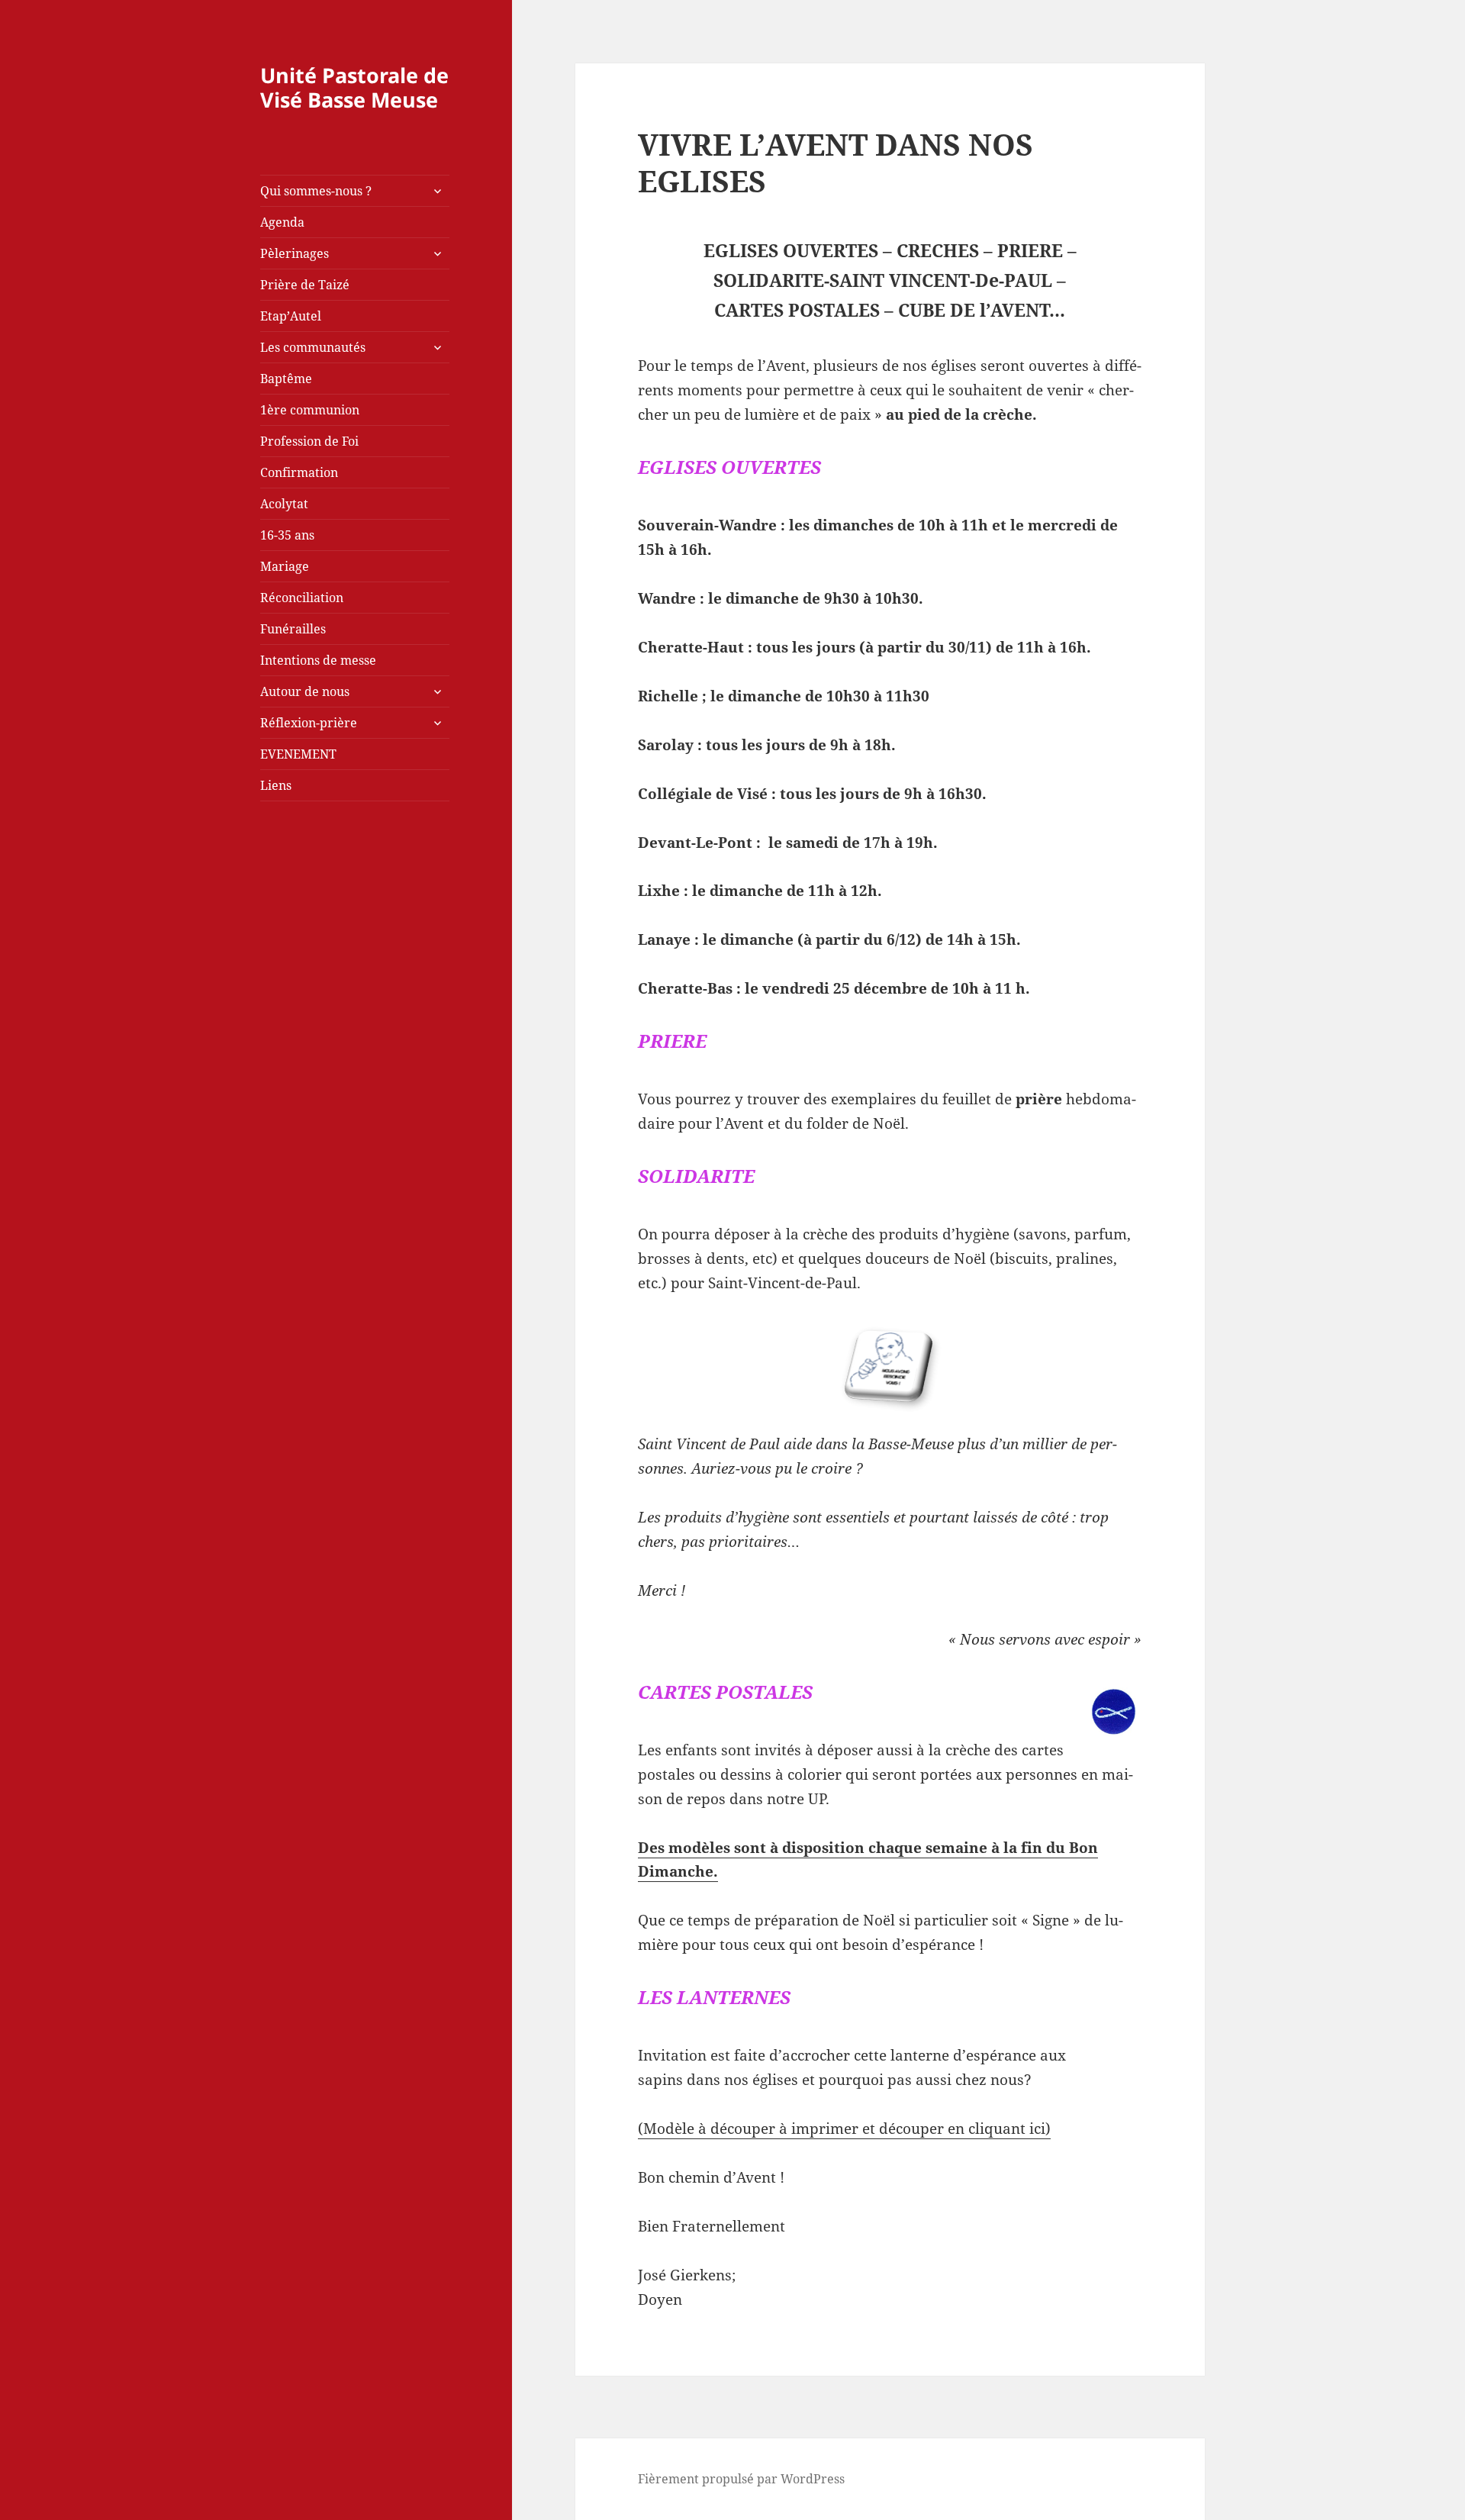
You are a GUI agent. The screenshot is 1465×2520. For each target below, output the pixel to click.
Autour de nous (305, 691)
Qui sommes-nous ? (316, 191)
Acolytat (284, 504)
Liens (276, 785)
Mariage (285, 566)
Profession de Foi (309, 441)
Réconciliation (302, 598)
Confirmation (299, 472)
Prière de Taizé (305, 285)
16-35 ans (287, 535)
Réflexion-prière (309, 723)
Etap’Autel (291, 316)
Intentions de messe (318, 660)
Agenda (282, 222)
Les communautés (313, 347)
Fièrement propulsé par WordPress (741, 2479)
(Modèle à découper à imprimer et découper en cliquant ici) (844, 2128)
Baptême (286, 379)
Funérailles (293, 629)
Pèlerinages (295, 253)
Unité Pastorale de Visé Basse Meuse (354, 87)
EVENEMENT (298, 754)
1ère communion (310, 410)
